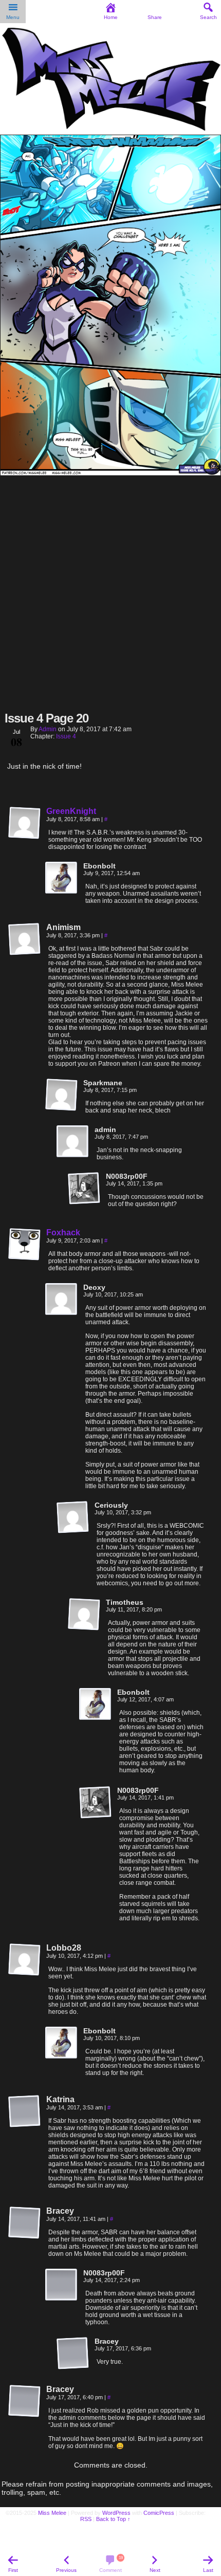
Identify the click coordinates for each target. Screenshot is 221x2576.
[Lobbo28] (25, 1960)
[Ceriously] (73, 1517)
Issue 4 (66, 736)
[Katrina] (25, 2111)
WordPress (116, 2513)
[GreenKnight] (25, 837)
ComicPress (159, 2513)
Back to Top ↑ (113, 2519)
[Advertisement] (110, 592)
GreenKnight (71, 811)
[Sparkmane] (62, 1095)
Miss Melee (52, 2513)
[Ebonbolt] (62, 878)
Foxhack (63, 1233)
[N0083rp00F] (84, 1189)
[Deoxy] (62, 1300)
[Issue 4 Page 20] (110, 473)
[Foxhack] (25, 1258)
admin (48, 729)
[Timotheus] (84, 1615)
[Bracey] (25, 2223)
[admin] (73, 1142)
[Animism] (25, 939)
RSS (86, 2519)
